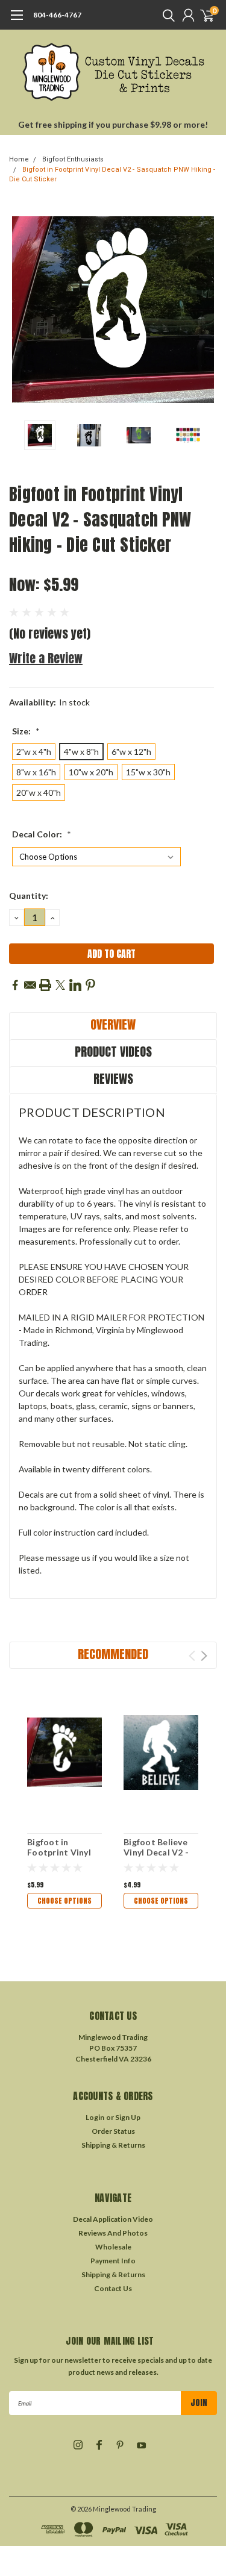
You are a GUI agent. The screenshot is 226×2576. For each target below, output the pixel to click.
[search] (166, 15)
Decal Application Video (113, 2219)
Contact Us (113, 2288)
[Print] (45, 985)
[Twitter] (60, 985)
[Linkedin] (75, 985)
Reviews (113, 1079)
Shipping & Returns (113, 2145)
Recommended (113, 1654)
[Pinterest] (90, 985)
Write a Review (46, 658)
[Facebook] (15, 985)
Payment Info (113, 2261)
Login (95, 2117)
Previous (21, 310)
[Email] (30, 985)
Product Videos (113, 1052)
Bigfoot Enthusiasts (73, 159)
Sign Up (128, 2117)
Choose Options (64, 1901)
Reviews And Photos (113, 2233)
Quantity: (29, 896)
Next (205, 310)
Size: (26, 731)
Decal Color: (42, 834)
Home (19, 159)
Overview (113, 1024)
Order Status (113, 2131)
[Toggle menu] (17, 21)
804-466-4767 (57, 15)
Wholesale (113, 2247)
